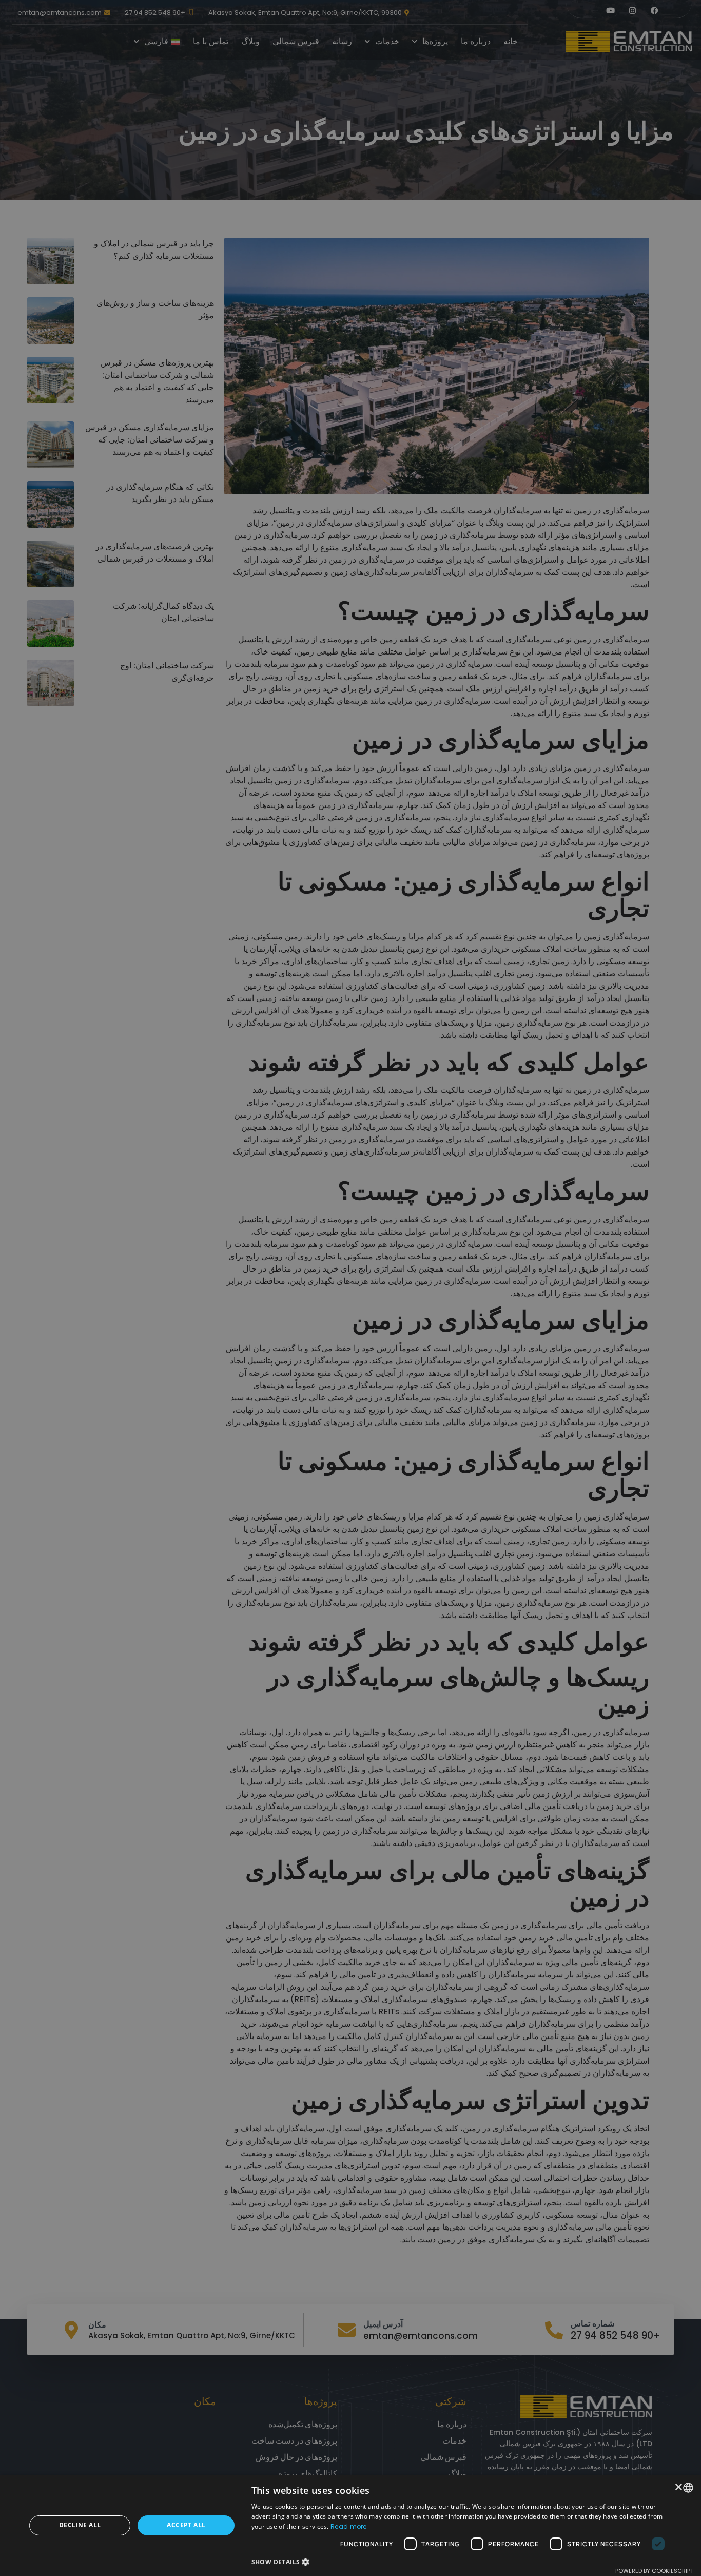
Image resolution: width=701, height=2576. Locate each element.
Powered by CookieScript (654, 2571)
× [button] (679, 2487)
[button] (461, 2562)
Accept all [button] (186, 2525)
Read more (349, 2526)
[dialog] (350, 1288)
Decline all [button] (80, 2525)
